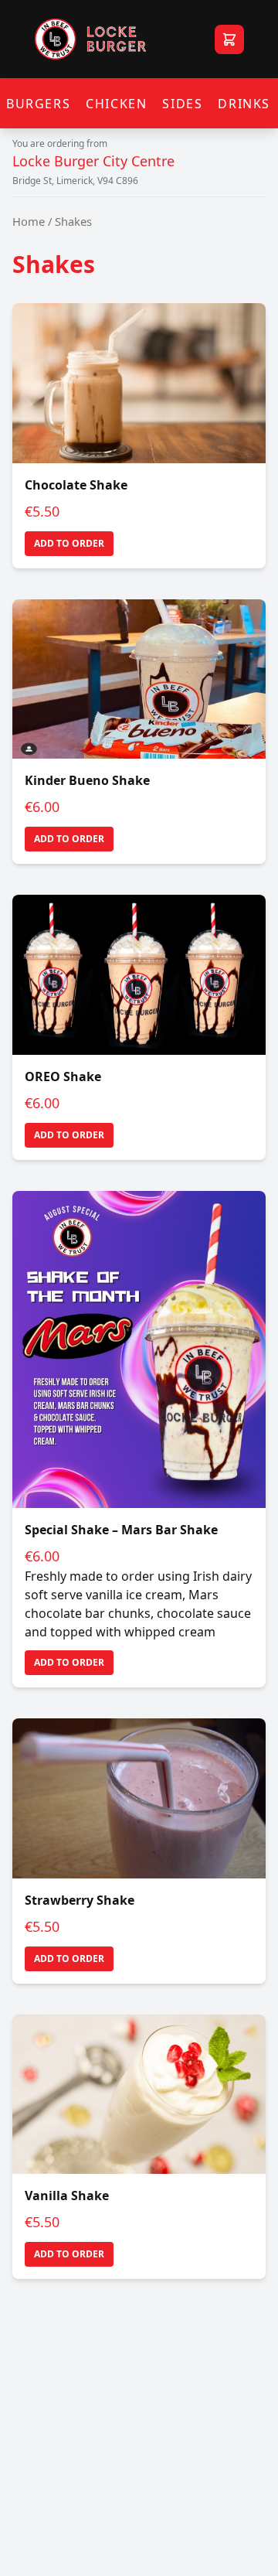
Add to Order (69, 543)
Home (29, 221)
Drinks (244, 104)
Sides (182, 104)
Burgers (38, 104)
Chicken (116, 104)
